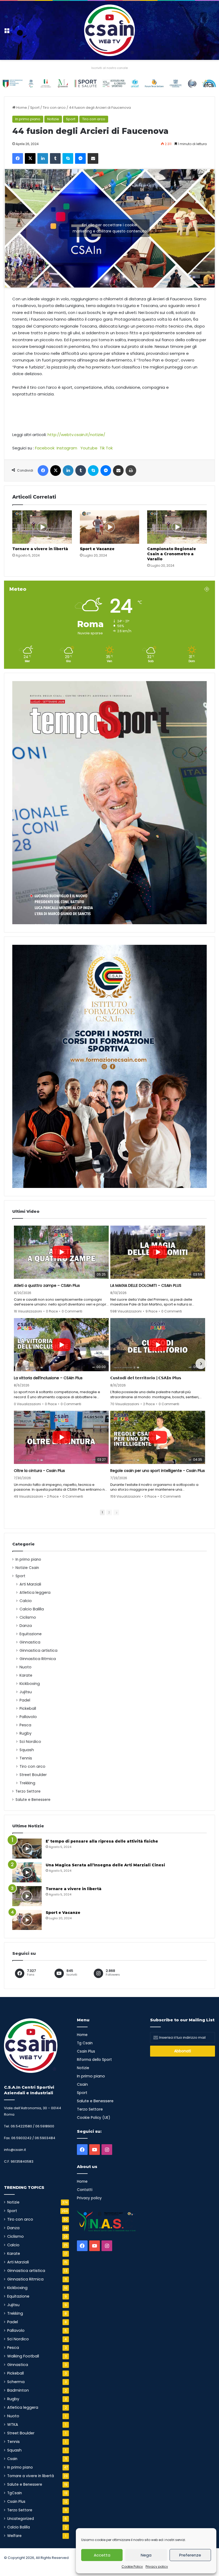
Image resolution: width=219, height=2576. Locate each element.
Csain (12, 2459)
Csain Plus (16, 2502)
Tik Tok (106, 448)
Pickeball (28, 1708)
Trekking (27, 1783)
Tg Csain (85, 2043)
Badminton (18, 2390)
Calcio (26, 1601)
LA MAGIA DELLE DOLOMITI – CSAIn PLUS (146, 1285)
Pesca (25, 1725)
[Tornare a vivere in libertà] (42, 527)
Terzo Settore (28, 1791)
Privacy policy (157, 2567)
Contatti (85, 2190)
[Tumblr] (55, 158)
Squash (27, 1750)
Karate (26, 1675)
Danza (26, 1626)
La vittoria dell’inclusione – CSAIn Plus (48, 1378)
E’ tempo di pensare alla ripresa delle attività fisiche (102, 1841)
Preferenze (190, 2555)
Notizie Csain (27, 1568)
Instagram (67, 448)
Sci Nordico (30, 1742)
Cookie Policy (132, 2567)
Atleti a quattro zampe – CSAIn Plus (47, 1285)
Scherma (16, 2382)
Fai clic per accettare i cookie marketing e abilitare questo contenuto (110, 228)
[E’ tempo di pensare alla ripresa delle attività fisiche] (27, 1849)
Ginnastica (30, 1642)
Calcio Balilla (32, 1609)
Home (21, 108)
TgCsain (15, 2493)
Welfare (14, 2536)
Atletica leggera (35, 1592)
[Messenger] (80, 158)
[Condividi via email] (93, 158)
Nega (146, 2555)
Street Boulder (33, 1775)
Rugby (26, 1733)
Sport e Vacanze (97, 549)
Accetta (102, 2555)
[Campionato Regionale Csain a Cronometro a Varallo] (177, 527)
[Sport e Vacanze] (110, 527)
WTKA (13, 2425)
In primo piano (28, 119)
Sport (35, 108)
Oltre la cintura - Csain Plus (39, 1471)
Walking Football (23, 2356)
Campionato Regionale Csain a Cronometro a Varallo (172, 554)
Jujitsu (26, 1692)
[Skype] (68, 158)
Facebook (45, 448)
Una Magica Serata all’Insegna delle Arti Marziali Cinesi (105, 1865)
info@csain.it (15, 2150)
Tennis (26, 1758)
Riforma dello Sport (94, 2060)
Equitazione (31, 1634)
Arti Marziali (30, 1584)
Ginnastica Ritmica (38, 1659)
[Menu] (7, 32)
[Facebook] (18, 158)
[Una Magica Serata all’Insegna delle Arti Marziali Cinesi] (27, 1872)
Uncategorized (21, 2519)
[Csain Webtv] (109, 30)
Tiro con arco (54, 108)
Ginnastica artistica (38, 1650)
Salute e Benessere (33, 1800)
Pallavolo (28, 1717)
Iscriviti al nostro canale (109, 68)
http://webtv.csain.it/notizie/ (76, 435)
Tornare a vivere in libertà (40, 549)
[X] (30, 158)
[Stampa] (131, 471)
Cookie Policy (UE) (94, 2118)
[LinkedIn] (43, 158)
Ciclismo (28, 1617)
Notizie (53, 119)
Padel (25, 1700)
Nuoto (26, 1667)
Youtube (89, 448)
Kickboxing (30, 1684)
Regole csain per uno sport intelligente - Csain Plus (158, 1471)
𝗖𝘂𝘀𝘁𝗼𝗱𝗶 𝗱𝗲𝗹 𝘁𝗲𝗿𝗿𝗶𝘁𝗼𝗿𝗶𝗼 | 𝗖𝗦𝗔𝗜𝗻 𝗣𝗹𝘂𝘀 (146, 1378)
